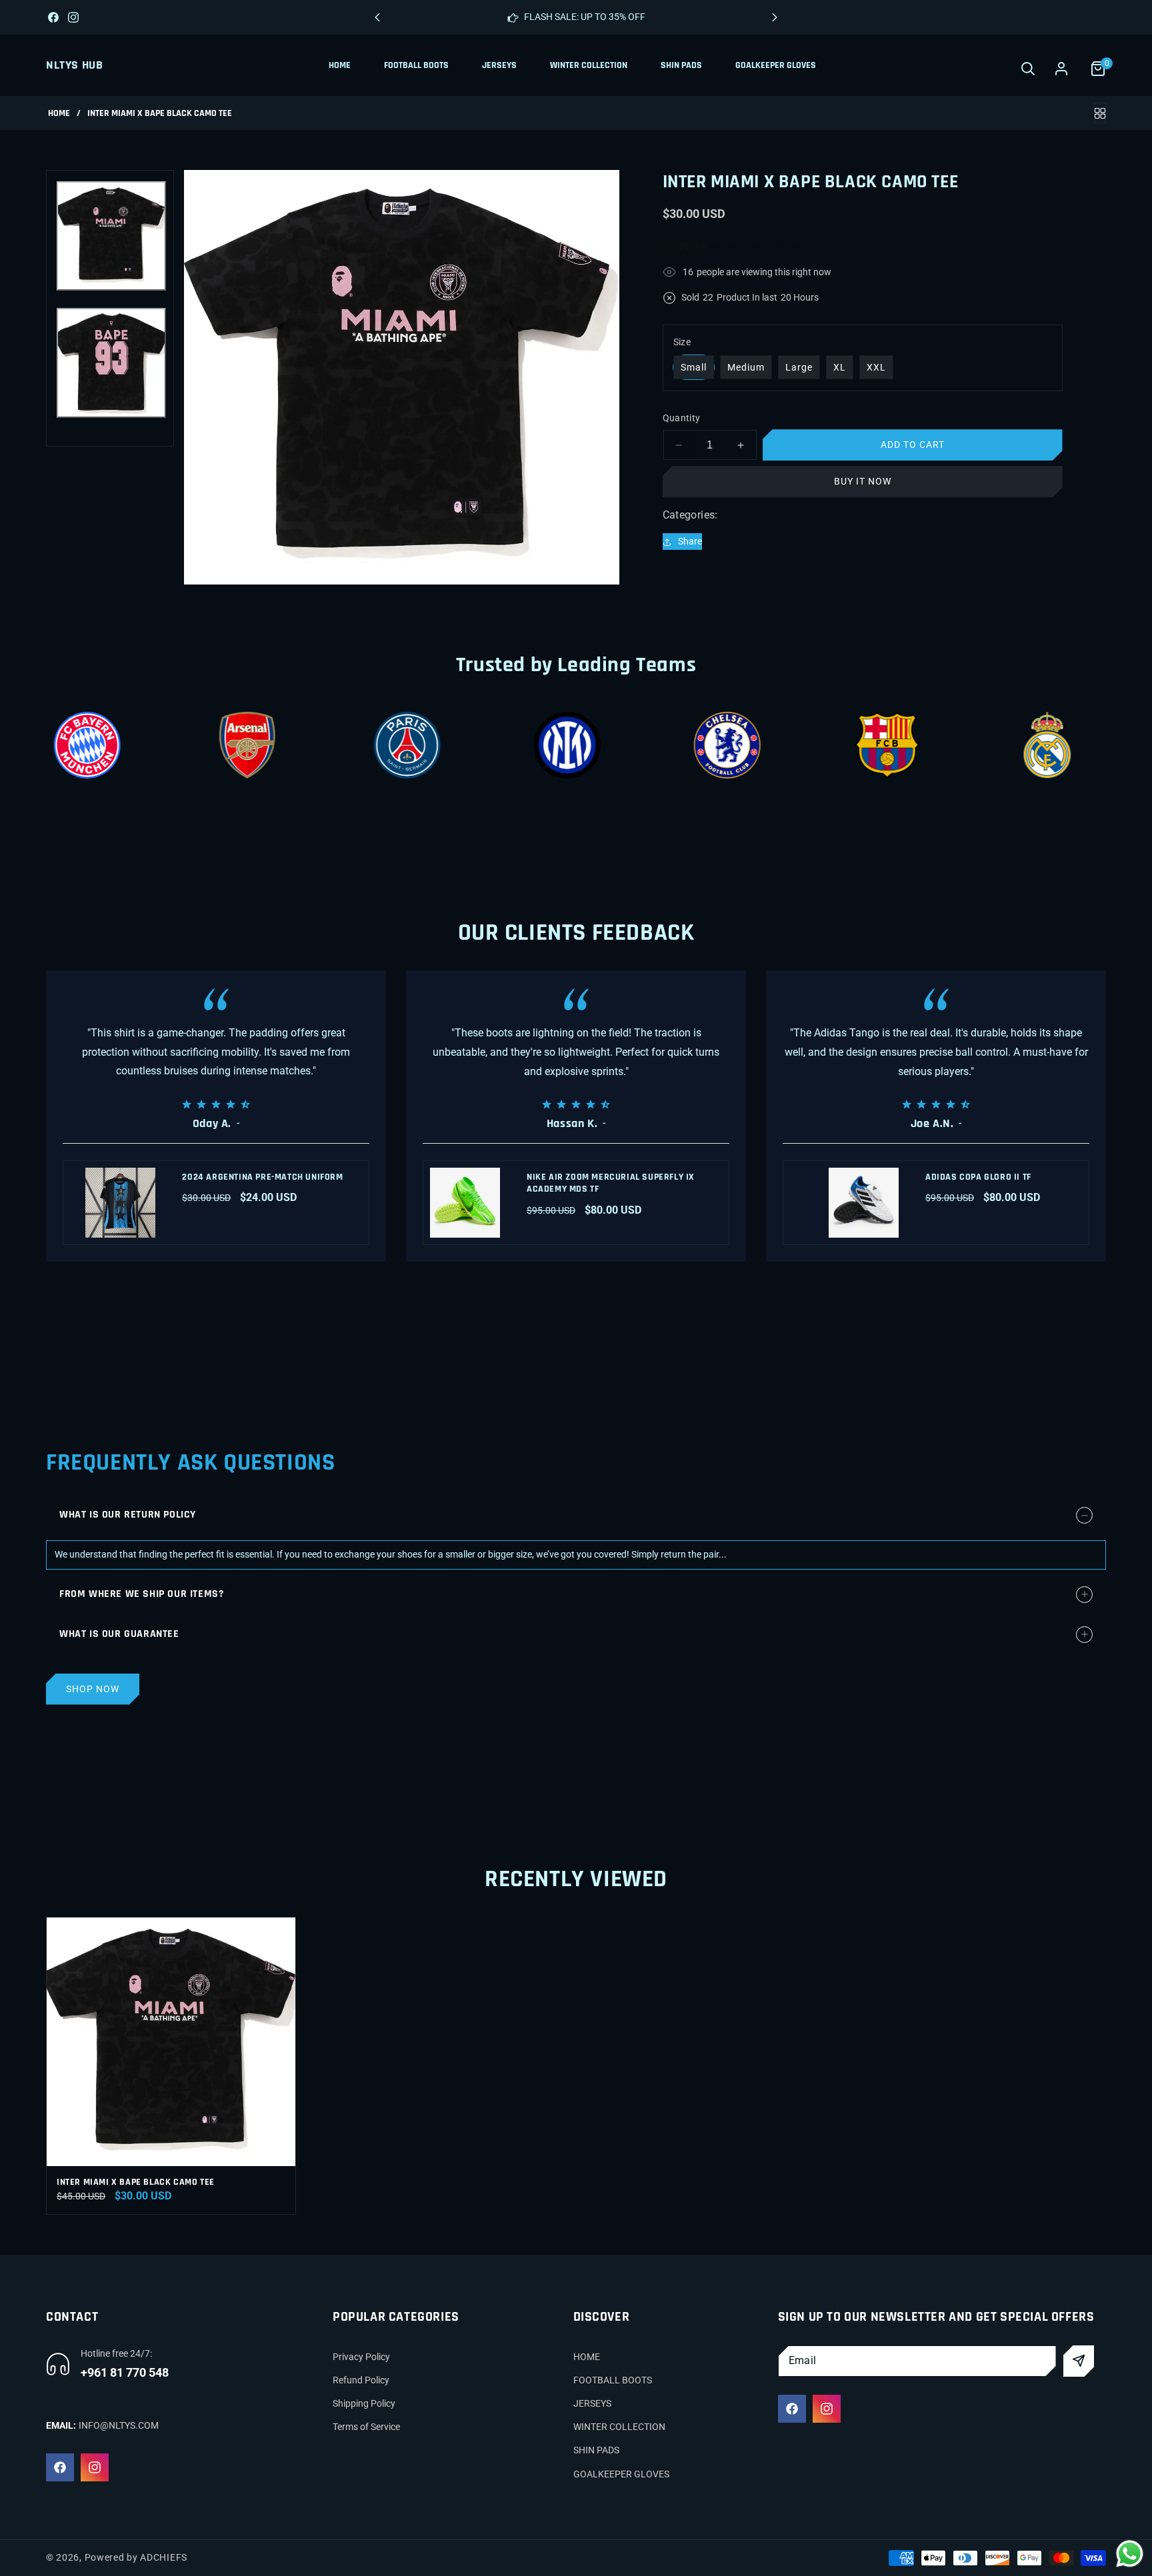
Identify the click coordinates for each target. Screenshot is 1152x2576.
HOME (587, 2357)
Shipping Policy (364, 2403)
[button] (775, 17)
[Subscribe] (1079, 2361)
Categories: (690, 515)
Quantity (682, 418)
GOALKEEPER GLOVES (621, 2474)
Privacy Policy (361, 2357)
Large (799, 367)
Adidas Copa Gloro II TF (978, 1177)
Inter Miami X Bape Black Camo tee (136, 2182)
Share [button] (690, 541)
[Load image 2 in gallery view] (111, 363)
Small (694, 367)
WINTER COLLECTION (619, 2427)
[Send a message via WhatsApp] (1130, 2554)
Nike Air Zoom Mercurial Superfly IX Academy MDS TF (611, 1183)
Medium (746, 367)
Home (59, 114)
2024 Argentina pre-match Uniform (262, 1177)
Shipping (686, 244)
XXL (876, 367)
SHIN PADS (596, 2451)
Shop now (93, 1689)
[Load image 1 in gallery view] (111, 236)
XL (840, 367)
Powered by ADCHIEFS (136, 2557)
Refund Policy (361, 2380)
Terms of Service (366, 2427)
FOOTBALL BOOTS (613, 2380)
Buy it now (863, 481)
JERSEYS (592, 2403)
